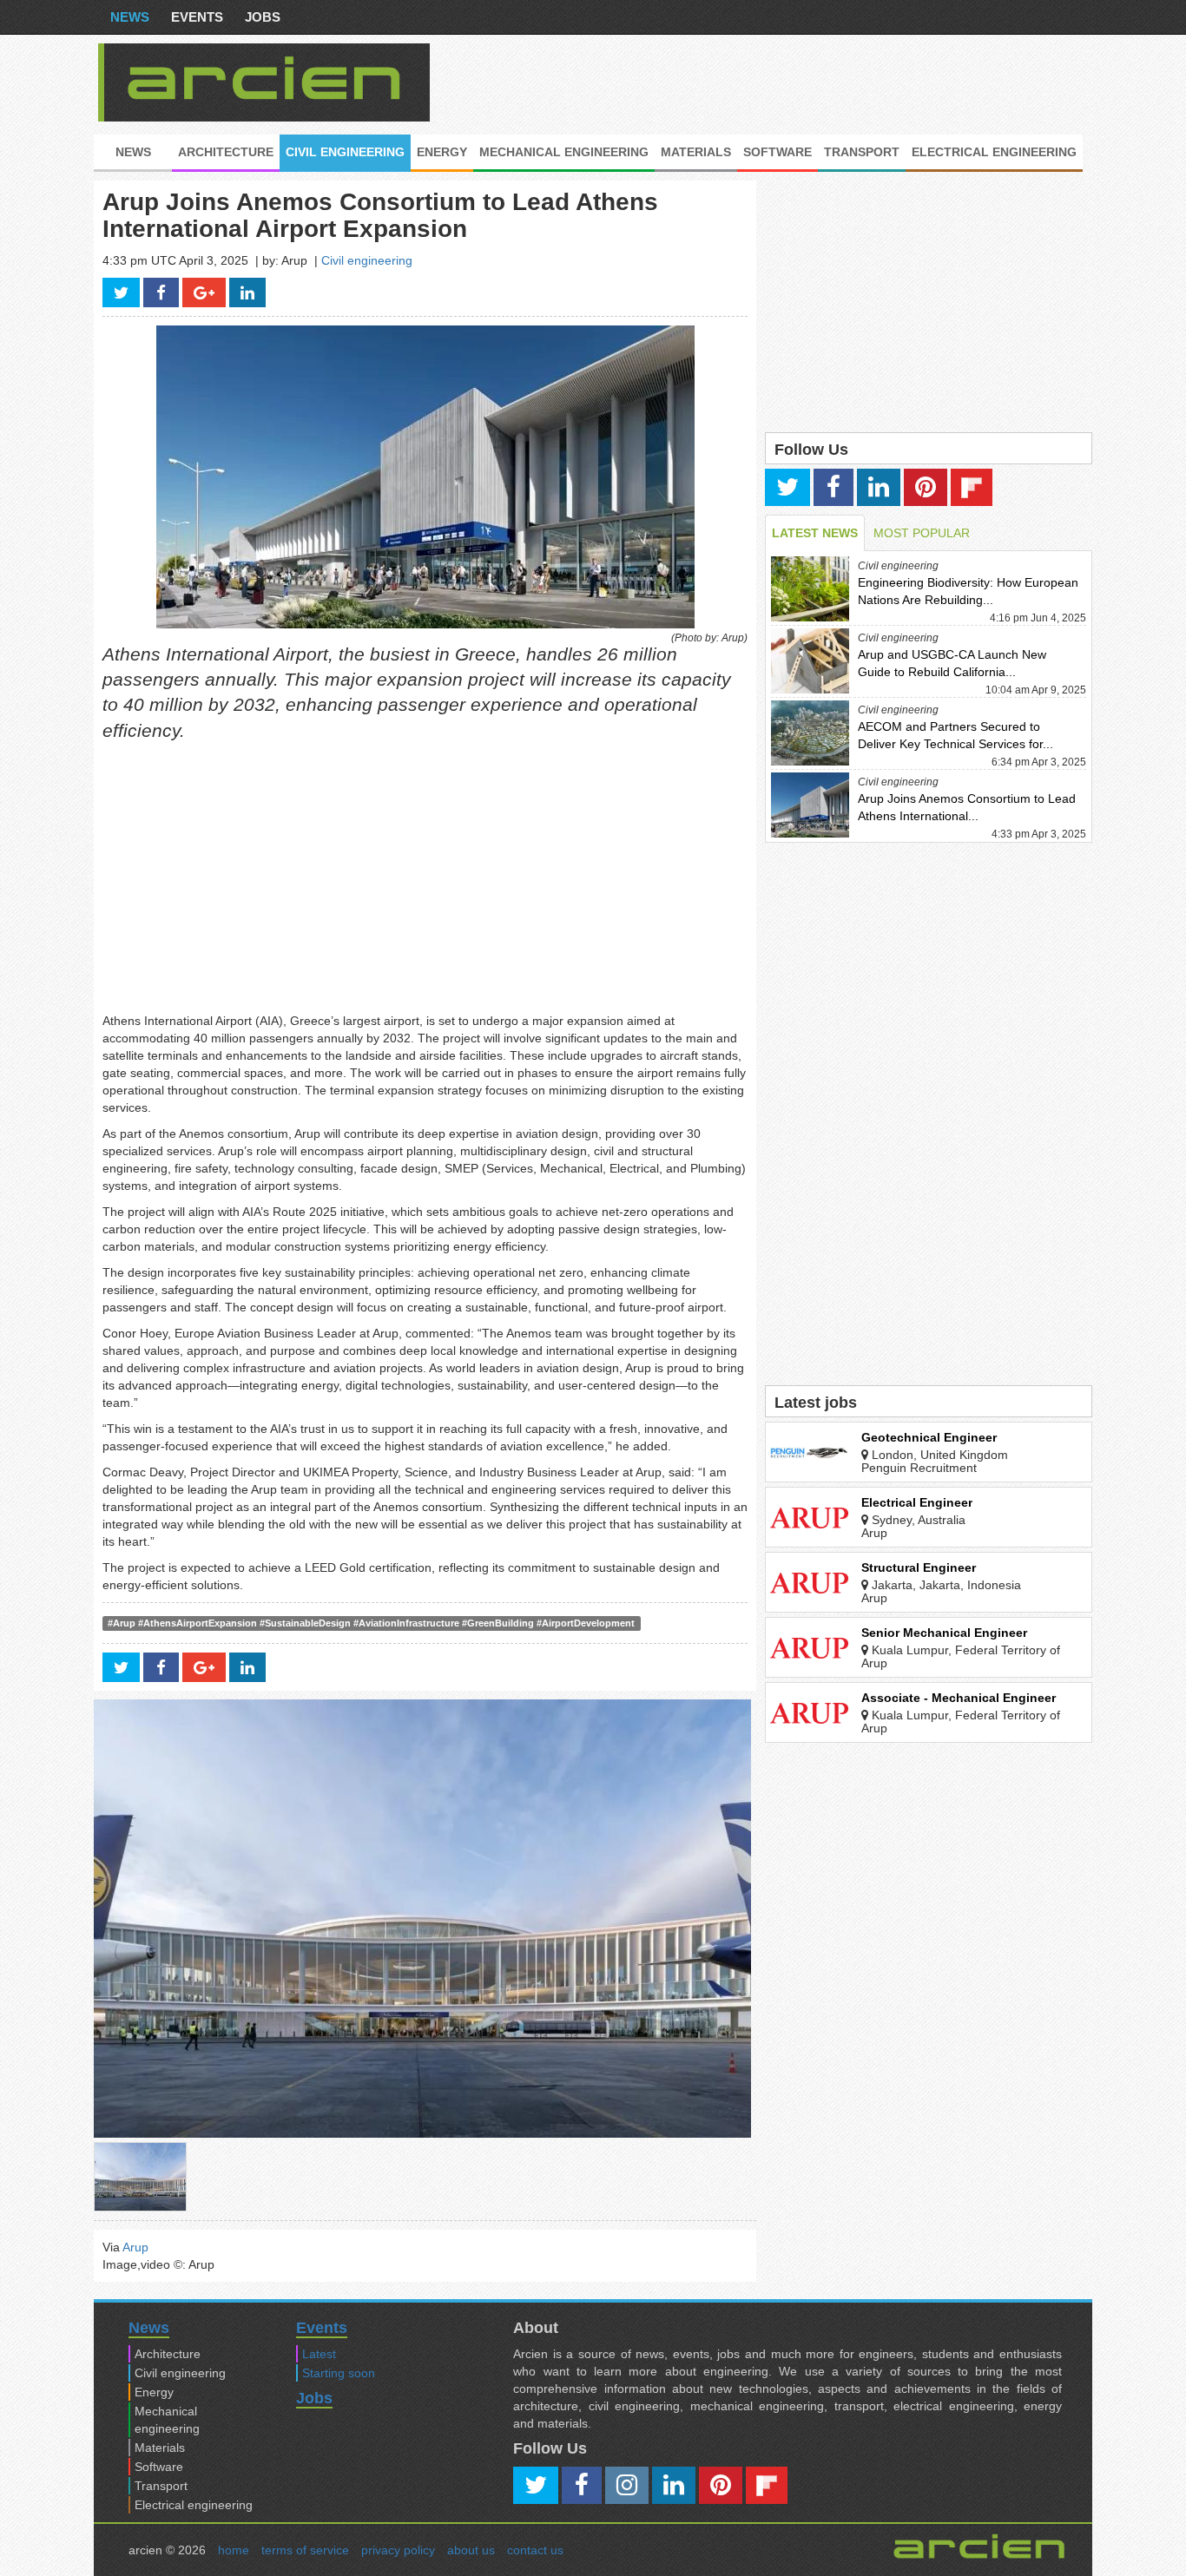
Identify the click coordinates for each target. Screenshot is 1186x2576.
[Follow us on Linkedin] (879, 487)
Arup (135, 2247)
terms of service (305, 2550)
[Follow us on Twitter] (787, 487)
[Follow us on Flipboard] (972, 487)
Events (197, 17)
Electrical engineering (994, 152)
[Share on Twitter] (121, 292)
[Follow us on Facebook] (833, 487)
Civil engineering (345, 152)
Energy (442, 152)
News (130, 17)
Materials (696, 152)
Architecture (226, 152)
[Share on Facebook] (161, 292)
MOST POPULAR (922, 533)
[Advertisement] (771, 82)
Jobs (263, 17)
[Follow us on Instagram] (627, 2485)
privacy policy (398, 2550)
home (234, 2550)
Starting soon (339, 2373)
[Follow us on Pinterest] (926, 487)
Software (777, 152)
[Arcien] (264, 78)
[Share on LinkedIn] (247, 292)
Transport (862, 152)
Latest (319, 2354)
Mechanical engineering (564, 152)
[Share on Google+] (204, 292)
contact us (535, 2550)
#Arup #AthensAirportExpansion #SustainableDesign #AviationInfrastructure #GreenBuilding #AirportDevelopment (371, 1623)
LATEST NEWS (815, 533)
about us (471, 2550)
